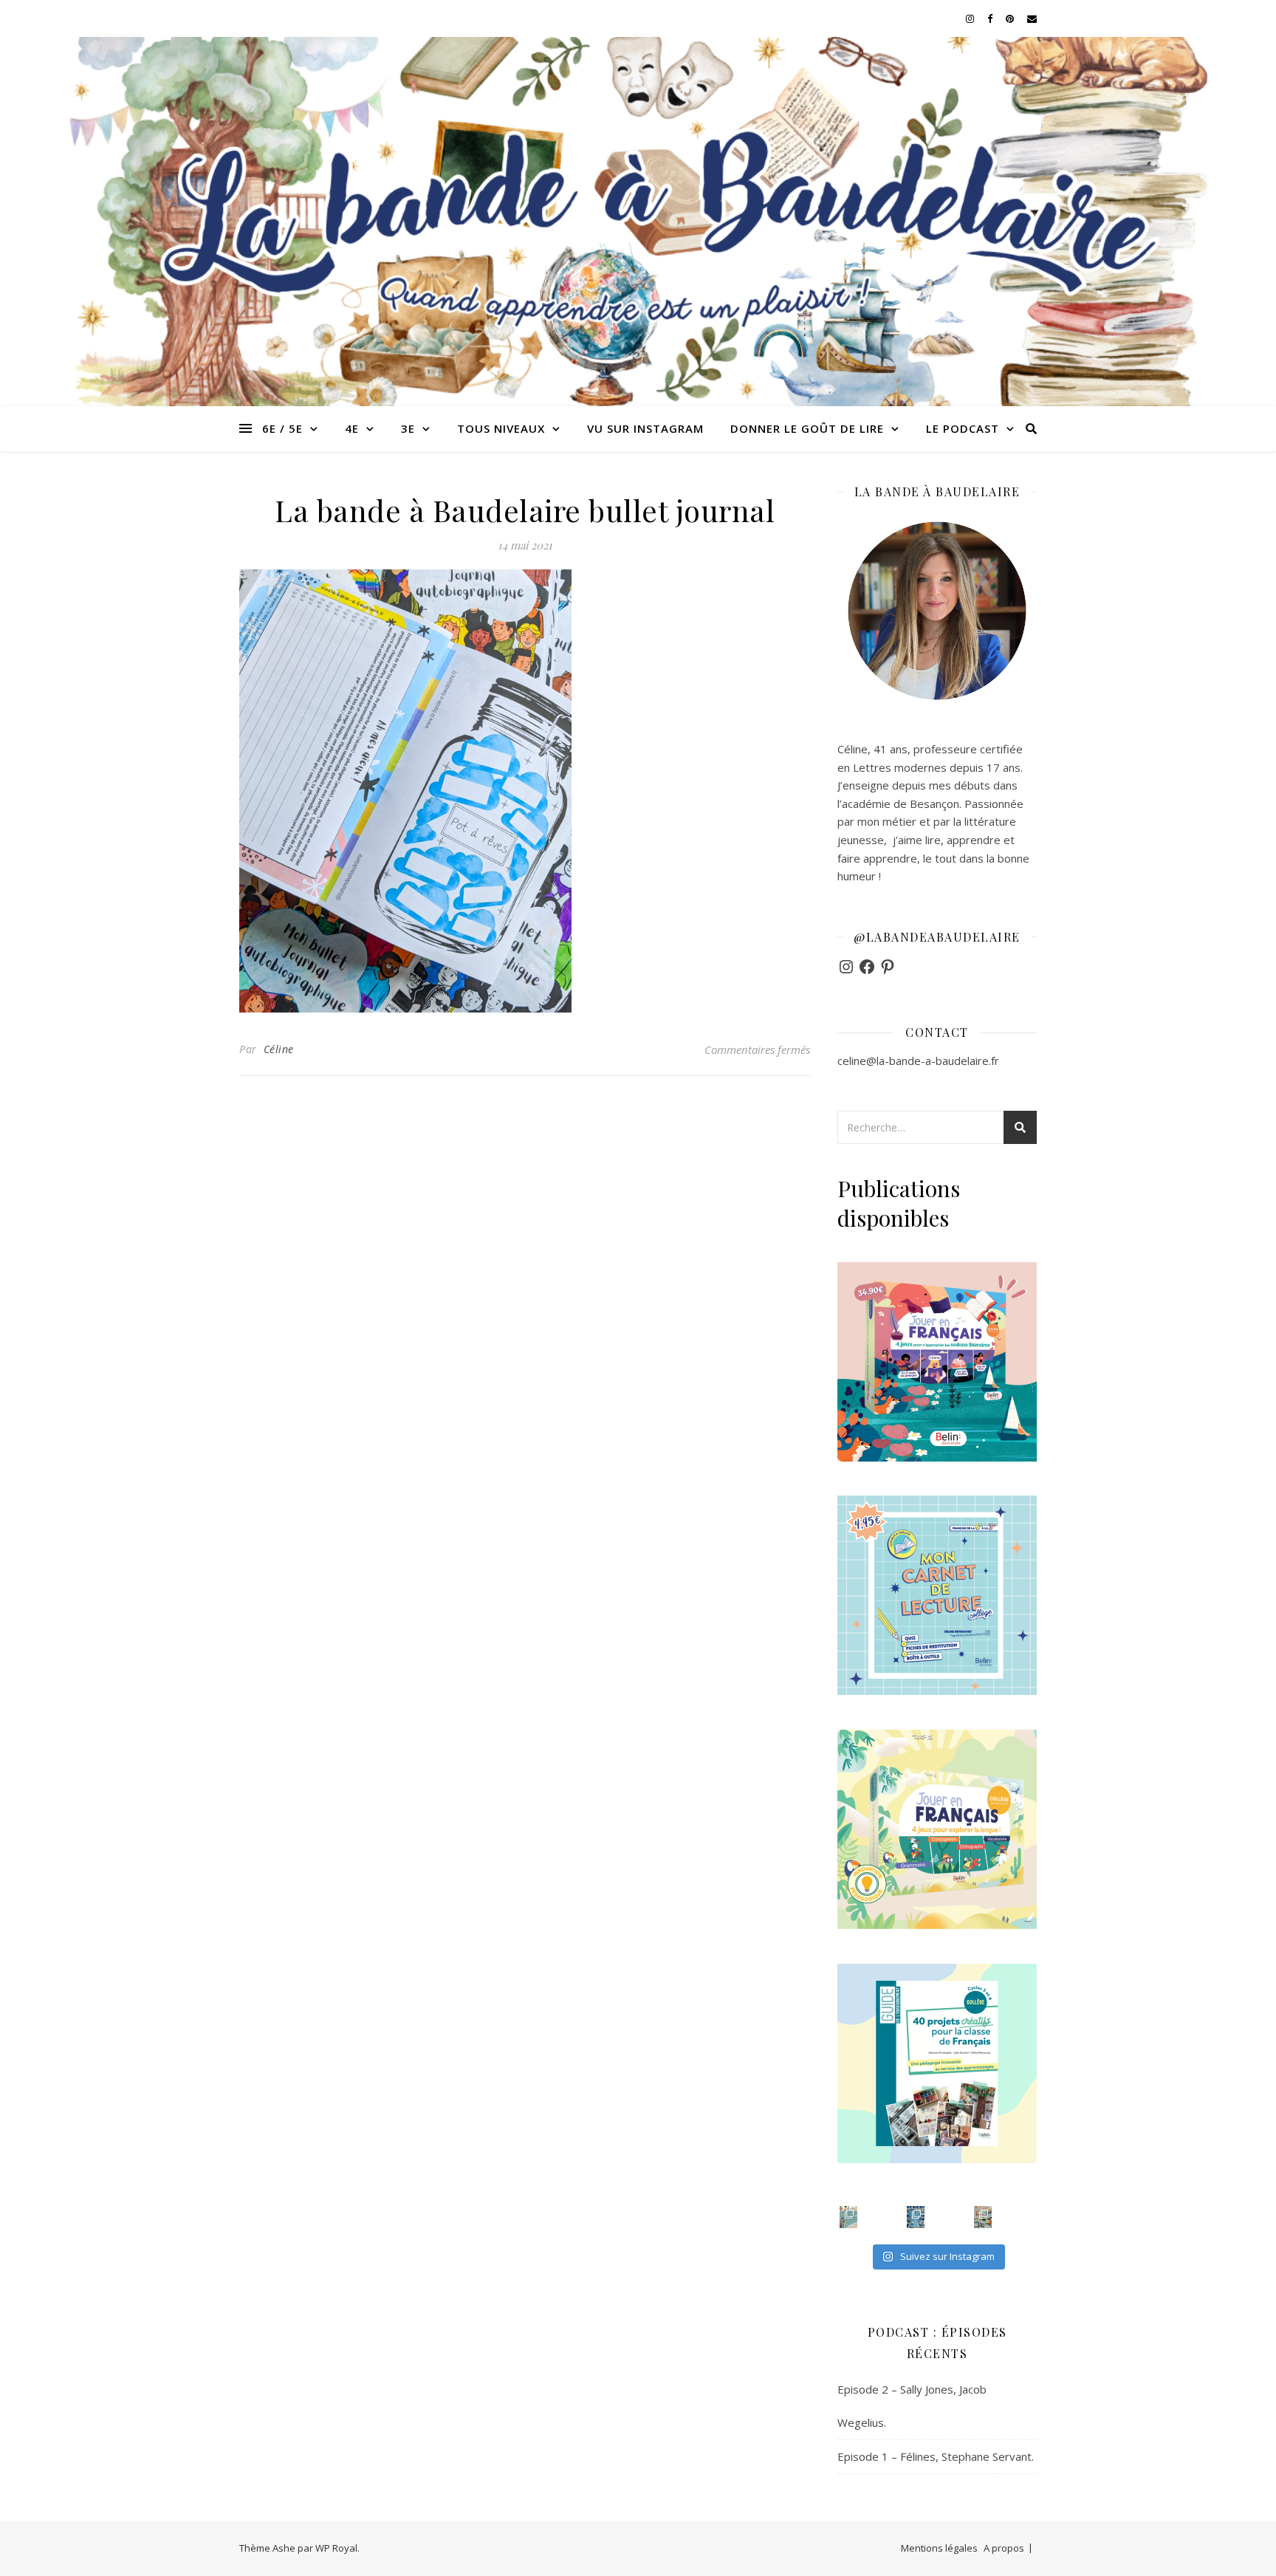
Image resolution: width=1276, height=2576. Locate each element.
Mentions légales (939, 2548)
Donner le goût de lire (807, 428)
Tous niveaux (501, 428)
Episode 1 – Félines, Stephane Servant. (936, 2456)
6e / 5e (282, 428)
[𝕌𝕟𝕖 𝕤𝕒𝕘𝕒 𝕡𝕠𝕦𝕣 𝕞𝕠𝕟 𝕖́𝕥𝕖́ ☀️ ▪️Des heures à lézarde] (848, 2217)
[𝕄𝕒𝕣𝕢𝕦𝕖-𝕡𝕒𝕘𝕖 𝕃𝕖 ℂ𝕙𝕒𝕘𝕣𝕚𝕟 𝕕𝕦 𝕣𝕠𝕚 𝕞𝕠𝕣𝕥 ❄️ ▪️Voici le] (916, 2217)
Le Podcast (963, 428)
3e (408, 428)
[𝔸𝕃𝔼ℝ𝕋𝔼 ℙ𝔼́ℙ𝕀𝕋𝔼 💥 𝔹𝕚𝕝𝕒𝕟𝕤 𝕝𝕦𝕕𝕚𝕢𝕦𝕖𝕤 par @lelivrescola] (983, 2217)
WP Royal (336, 2548)
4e (352, 428)
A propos (1004, 2548)
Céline (279, 1049)
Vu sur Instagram (645, 428)
